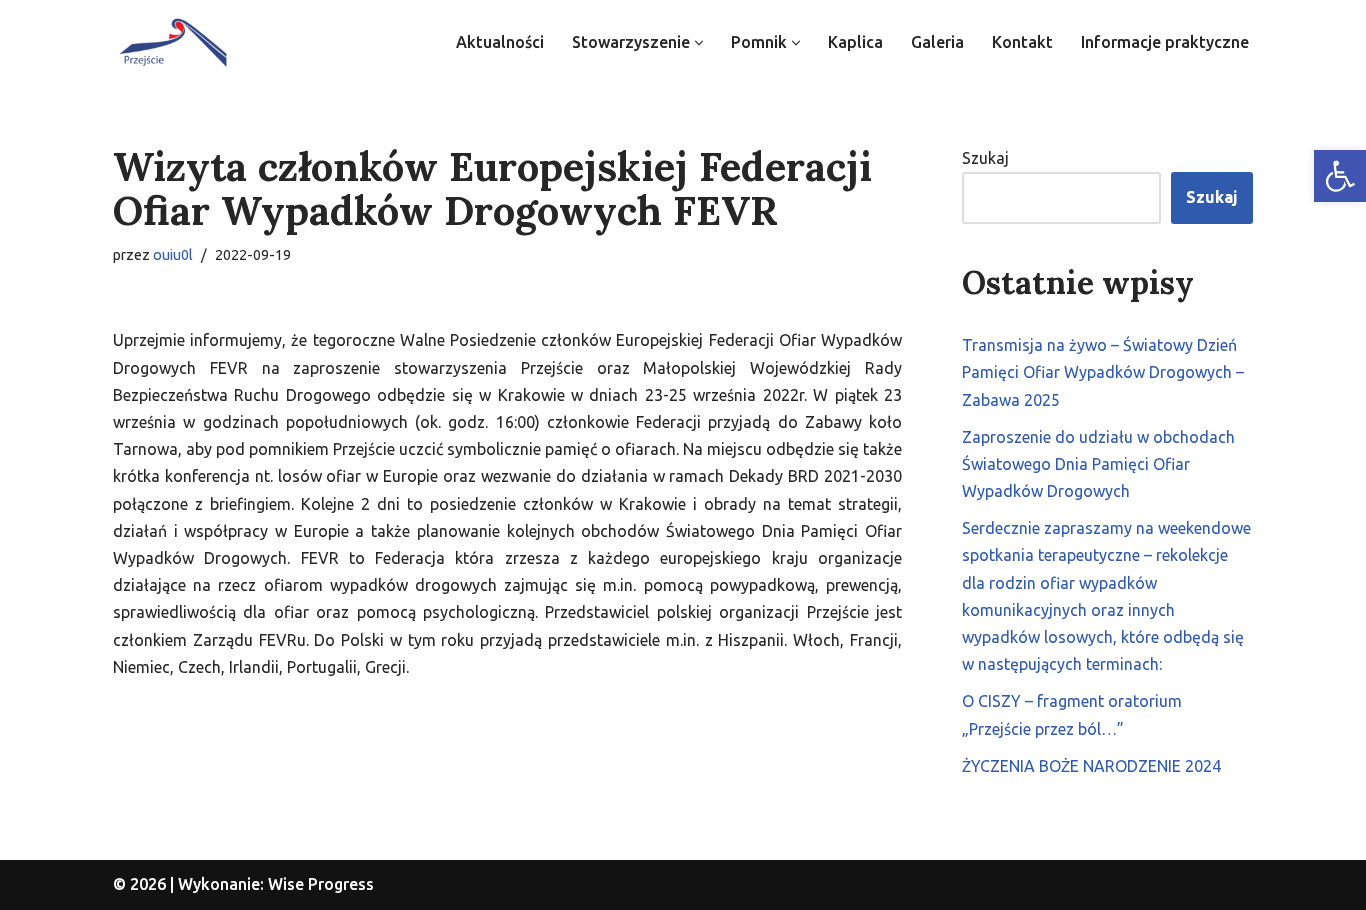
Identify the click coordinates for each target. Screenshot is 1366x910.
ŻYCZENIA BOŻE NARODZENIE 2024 (1091, 766)
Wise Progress (321, 884)
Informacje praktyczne (1165, 42)
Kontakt (1022, 42)
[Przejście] (173, 42)
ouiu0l (173, 255)
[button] (1340, 176)
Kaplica (855, 42)
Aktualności (500, 42)
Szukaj (985, 158)
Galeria (937, 42)
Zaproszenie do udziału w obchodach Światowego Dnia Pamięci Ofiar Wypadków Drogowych (1098, 464)
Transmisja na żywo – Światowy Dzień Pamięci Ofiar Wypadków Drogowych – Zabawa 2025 (1103, 372)
